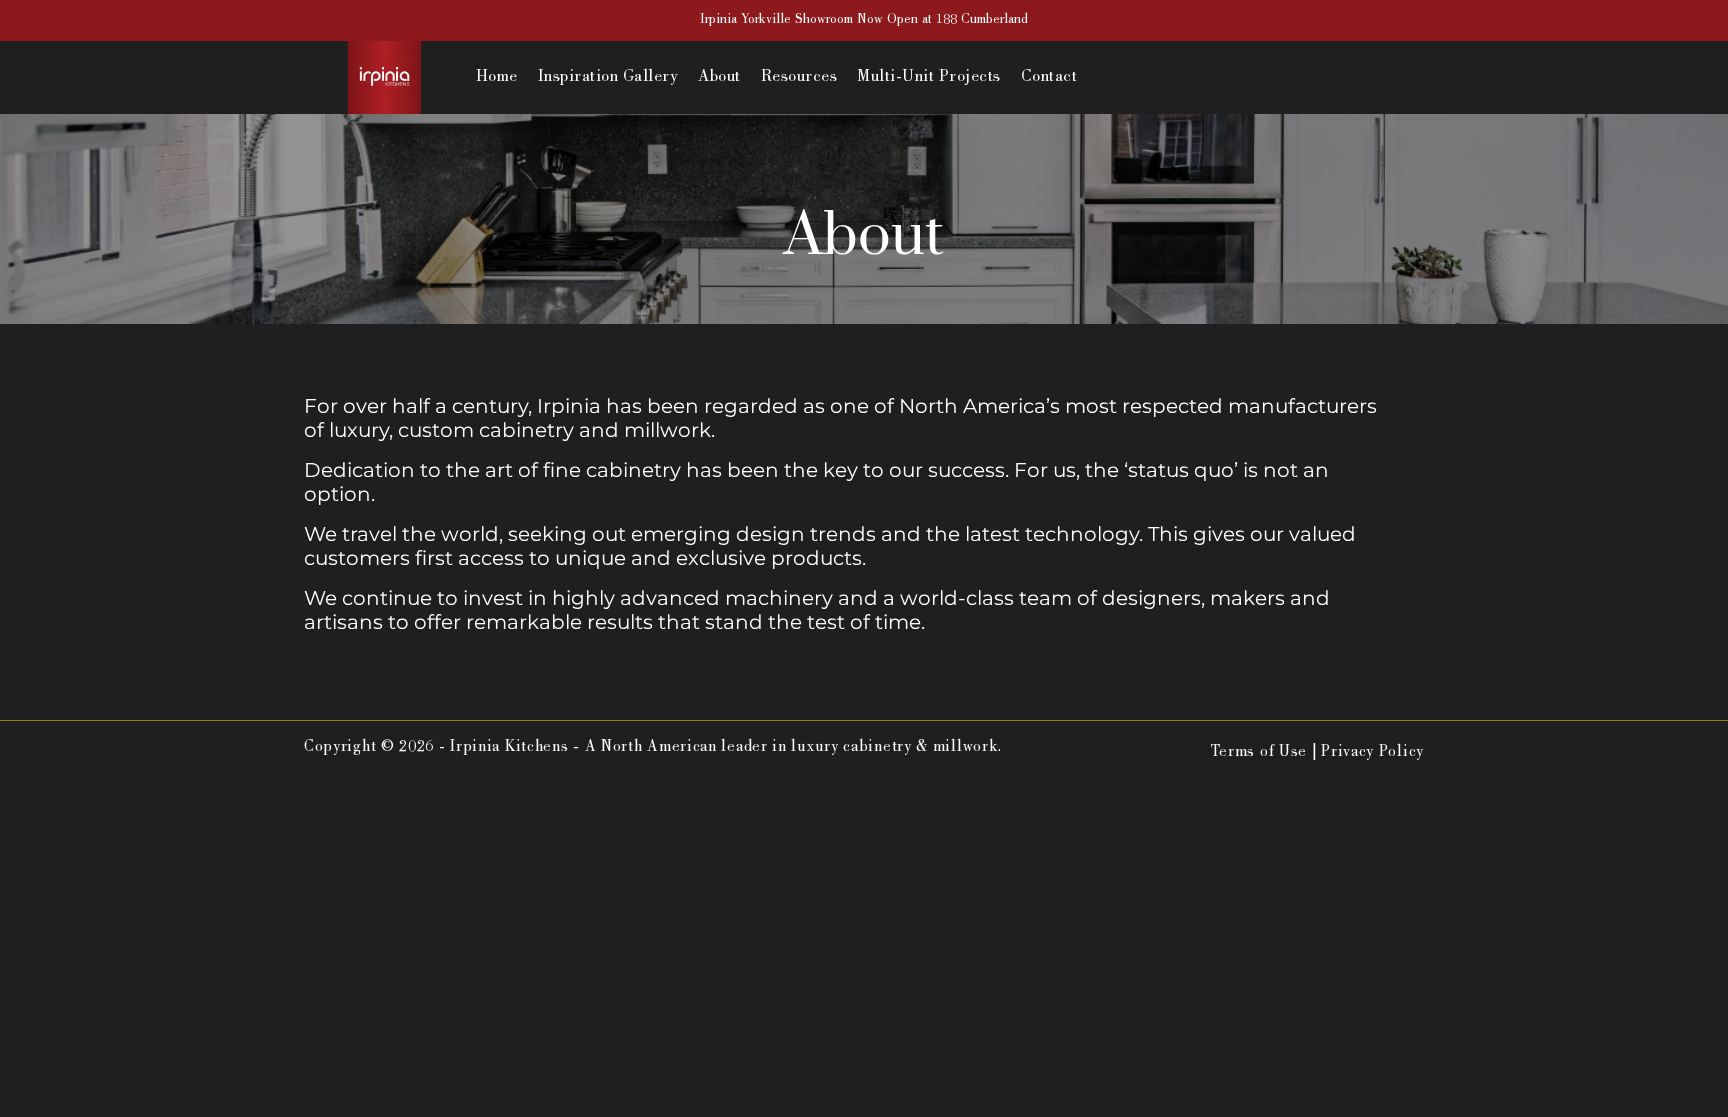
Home (497, 77)
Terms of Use (1259, 753)
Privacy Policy (1372, 753)
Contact (1049, 77)
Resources (799, 77)
